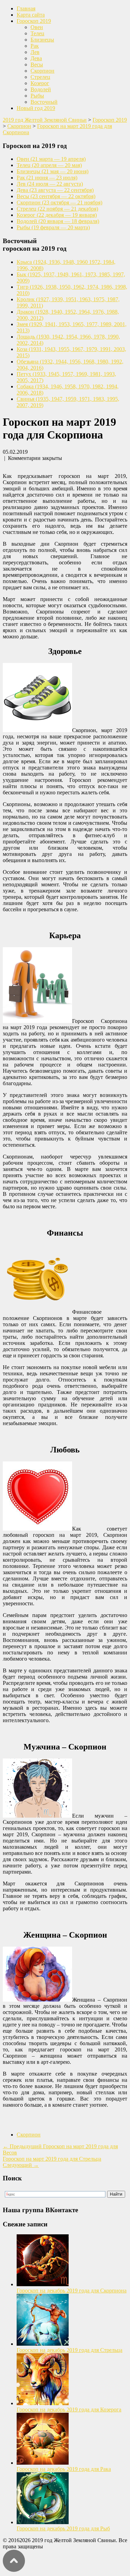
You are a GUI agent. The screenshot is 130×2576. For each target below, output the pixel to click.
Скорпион (42, 71)
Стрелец (40, 77)
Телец (37, 33)
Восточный (44, 102)
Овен (37, 27)
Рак (35, 46)
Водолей (41, 89)
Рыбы (37, 96)
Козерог (40, 83)
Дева (36, 58)
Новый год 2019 (36, 108)
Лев (35, 52)
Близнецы (42, 40)
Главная (26, 8)
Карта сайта (31, 15)
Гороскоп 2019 (34, 21)
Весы (37, 64)
